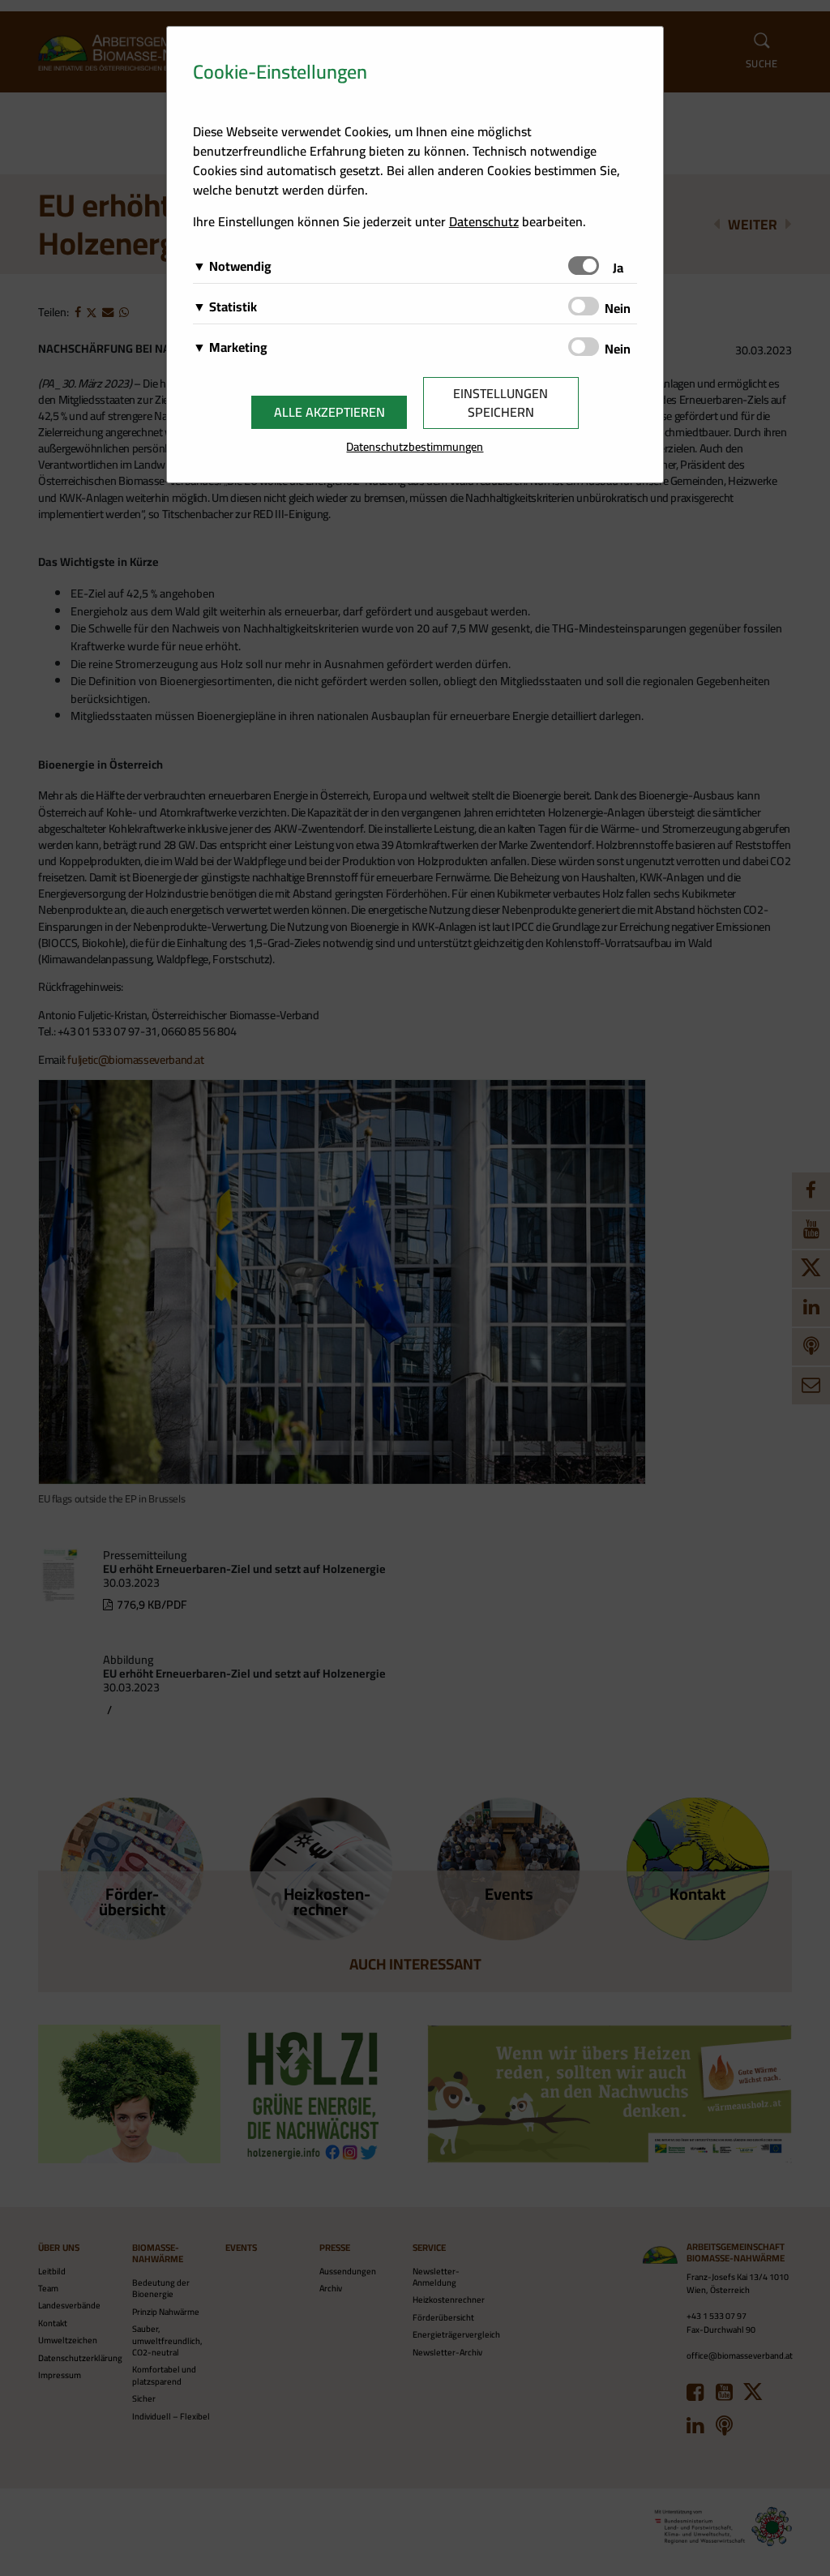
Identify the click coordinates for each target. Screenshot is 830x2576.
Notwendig (240, 266)
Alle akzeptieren (329, 412)
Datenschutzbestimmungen (415, 446)
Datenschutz (484, 221)
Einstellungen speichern (501, 403)
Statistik (233, 306)
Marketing (238, 347)
